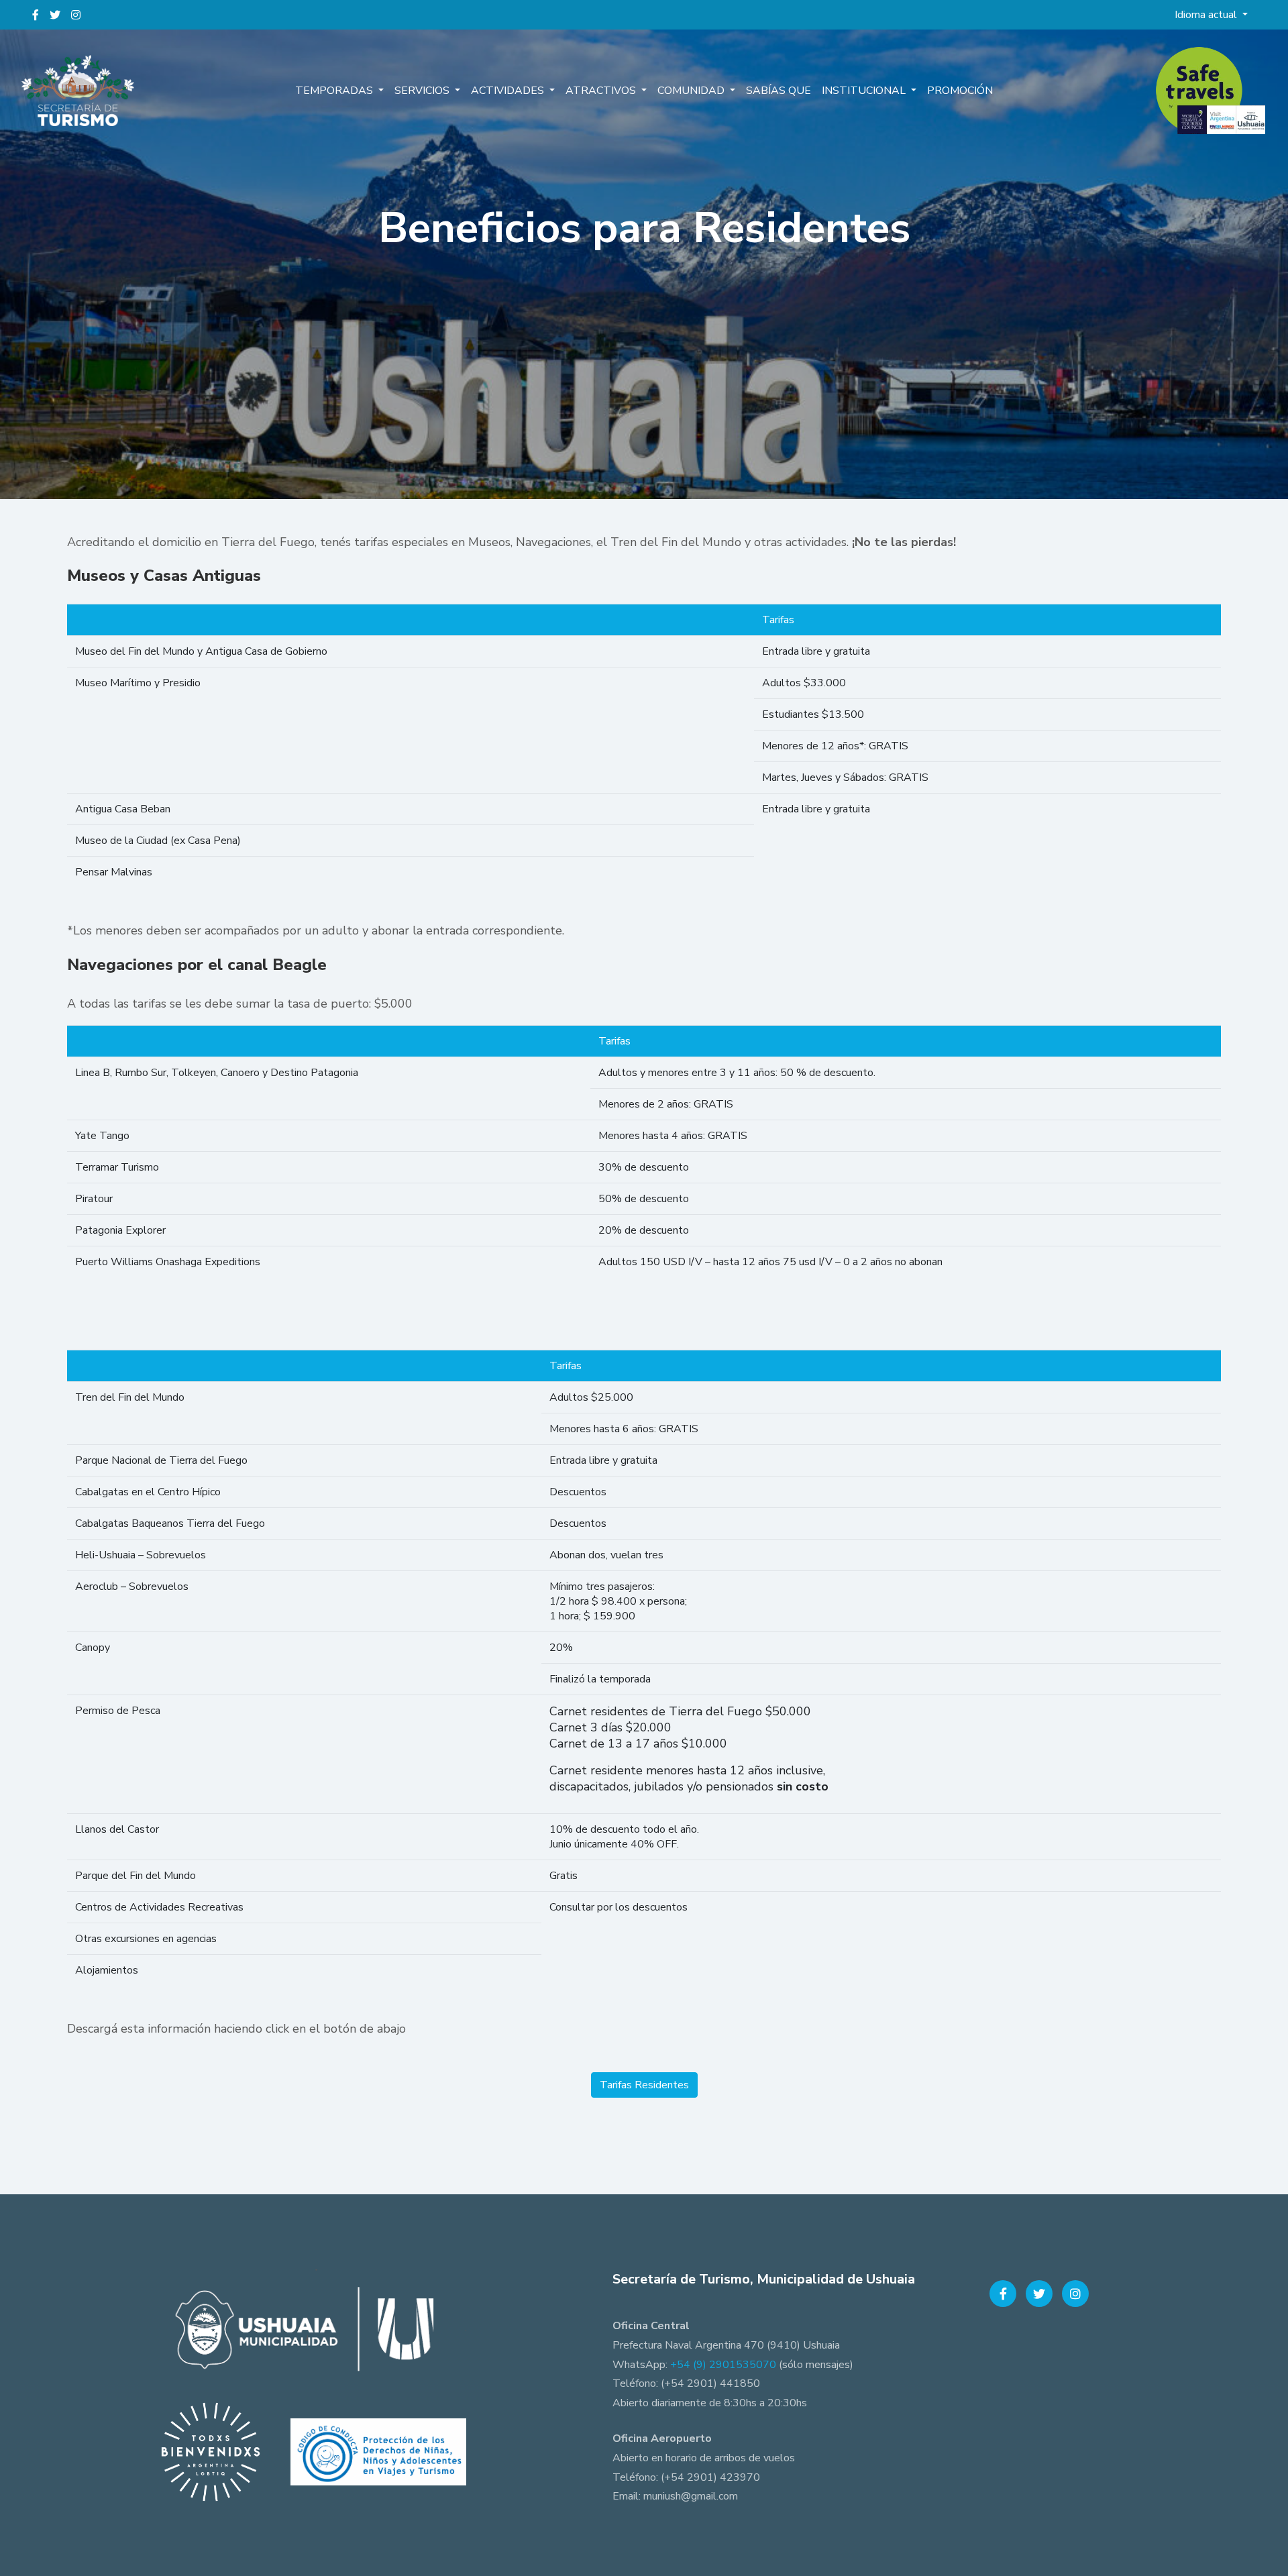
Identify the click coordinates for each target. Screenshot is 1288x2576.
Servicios (423, 91)
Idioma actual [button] (1207, 15)
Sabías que (779, 91)
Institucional (865, 91)
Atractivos (602, 91)
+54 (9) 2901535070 (723, 2365)
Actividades (509, 91)
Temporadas (335, 91)
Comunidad (692, 91)
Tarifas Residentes (644, 2085)
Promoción (960, 91)
